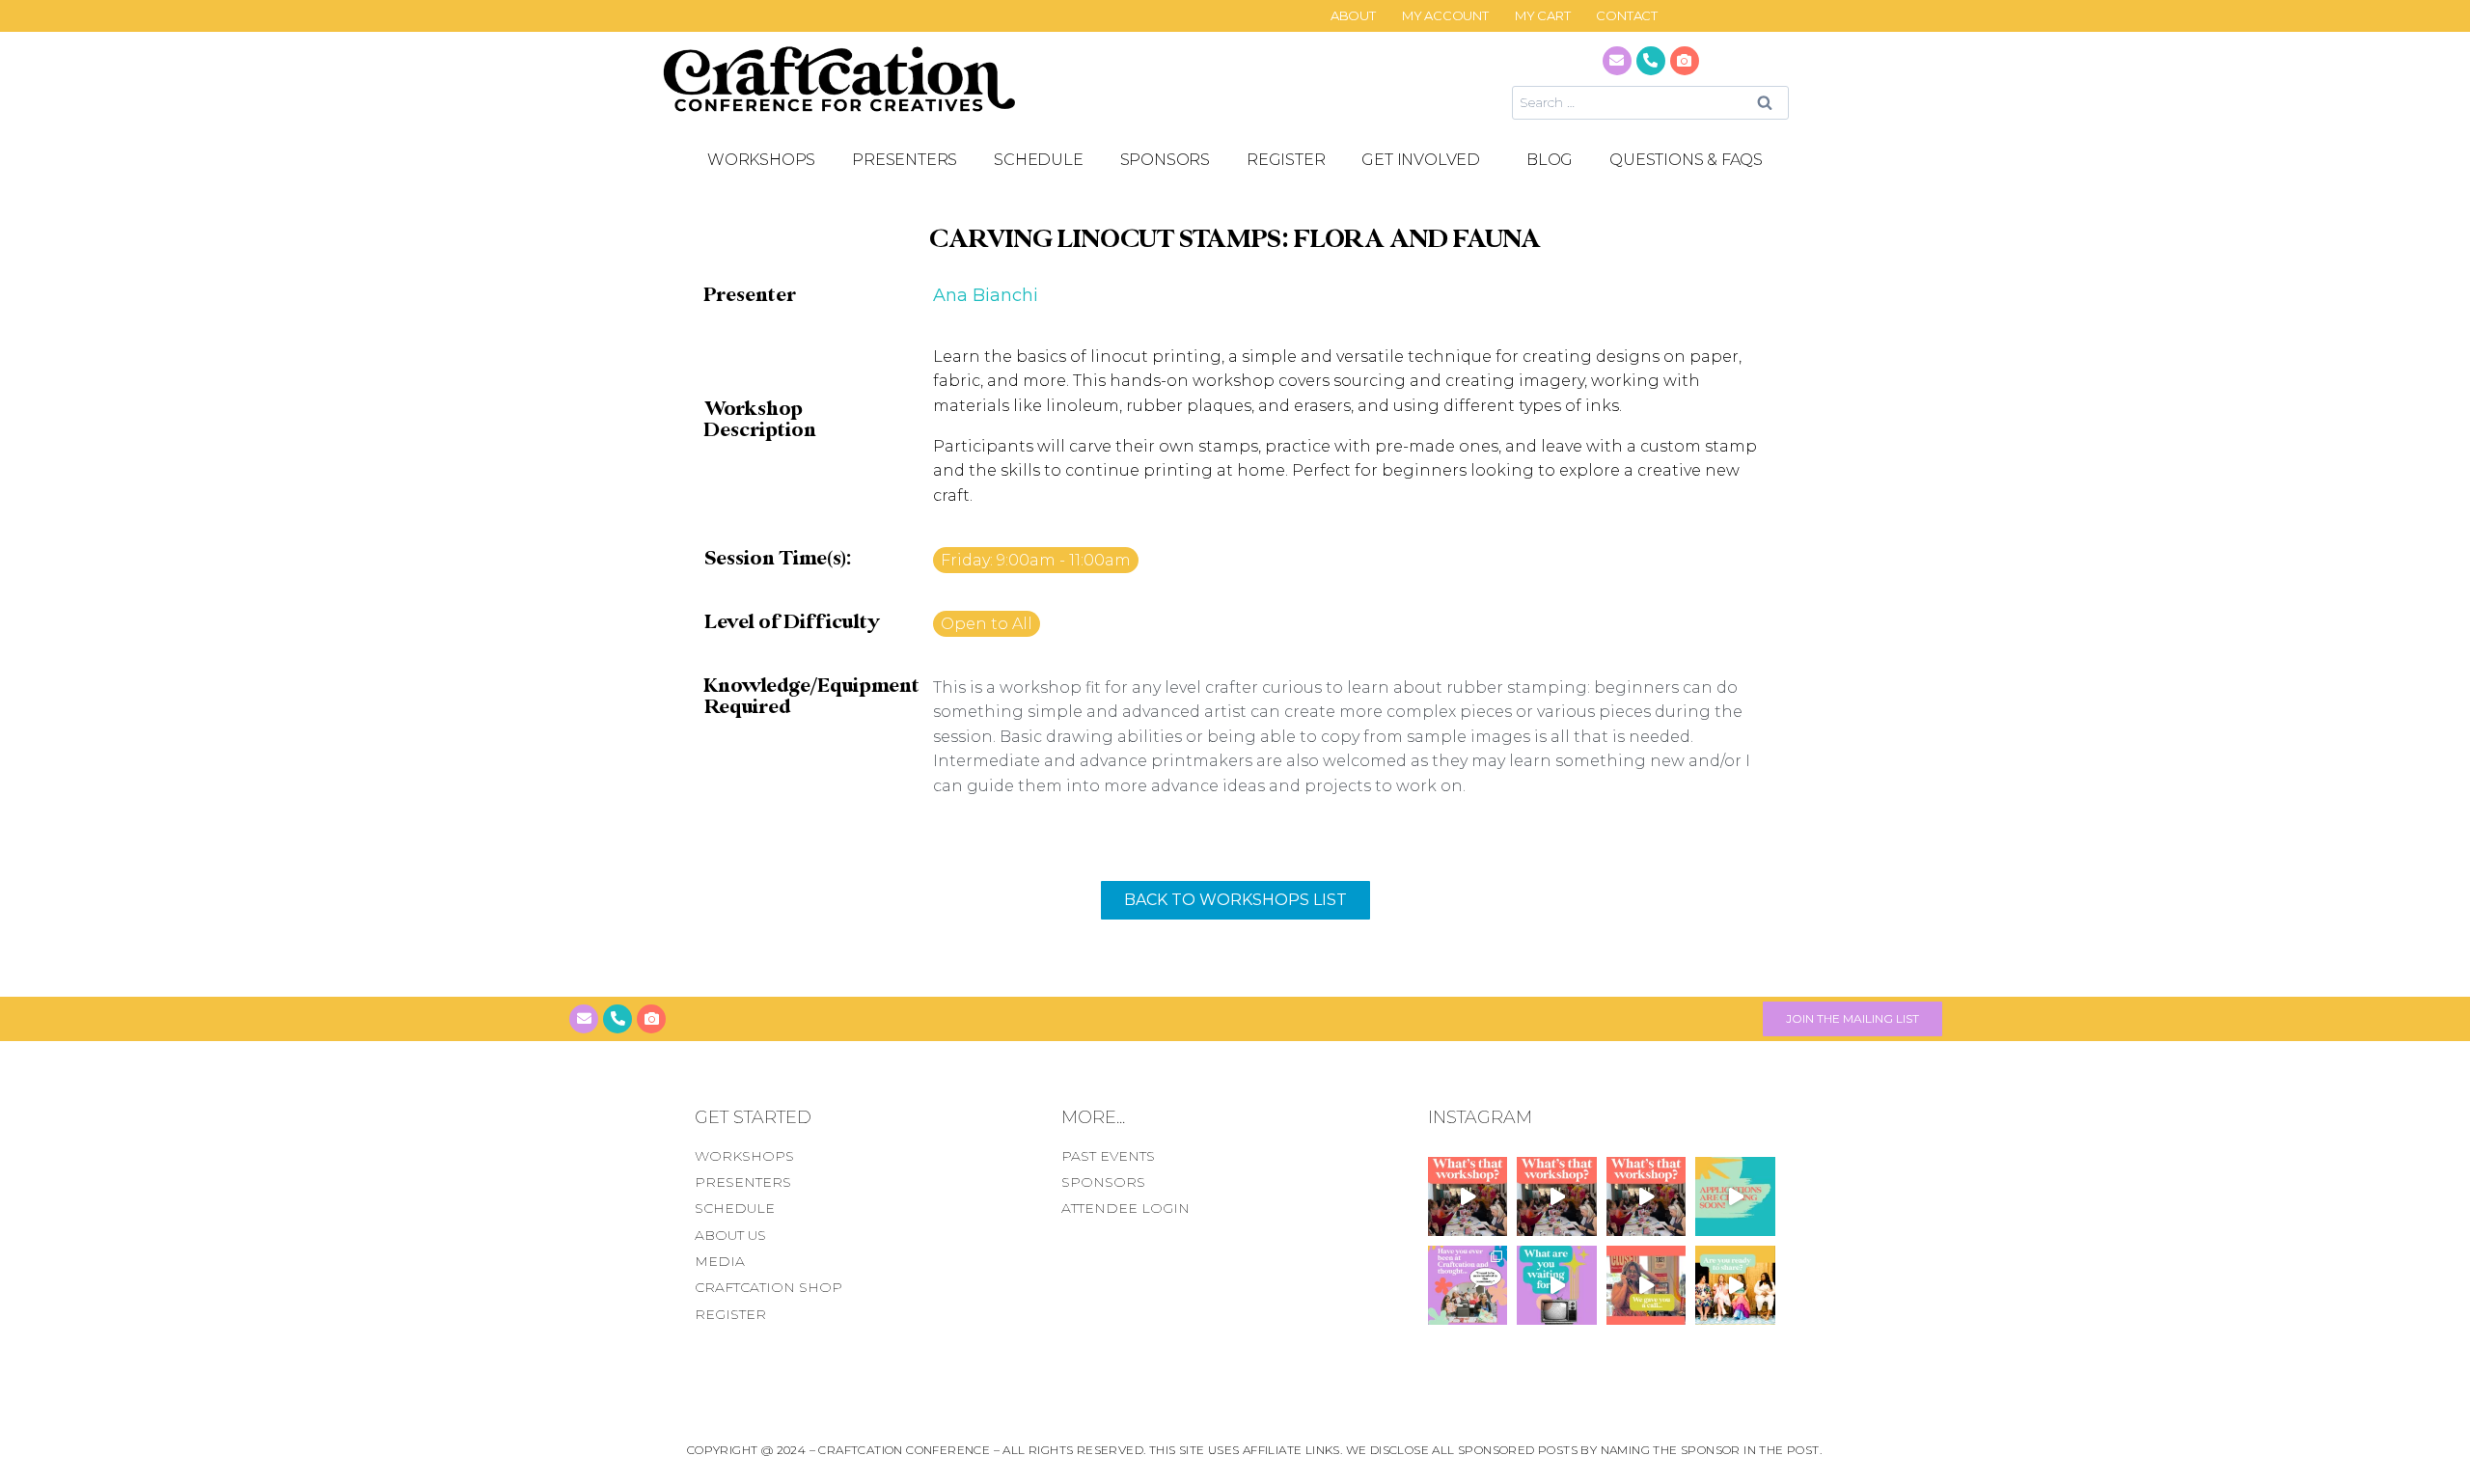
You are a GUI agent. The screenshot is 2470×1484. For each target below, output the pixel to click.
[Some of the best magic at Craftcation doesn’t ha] (1468, 1285)
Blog (1550, 160)
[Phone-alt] (1651, 61)
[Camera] (1685, 61)
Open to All (987, 624)
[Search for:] (1650, 102)
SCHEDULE (1038, 160)
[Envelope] (1617, 61)
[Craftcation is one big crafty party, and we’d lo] (1735, 1196)
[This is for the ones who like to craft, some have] (1647, 1285)
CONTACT (1627, 16)
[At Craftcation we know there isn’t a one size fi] (1557, 1285)
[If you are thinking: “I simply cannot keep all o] (1735, 1285)
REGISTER (1286, 160)
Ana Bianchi (986, 295)
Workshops (761, 160)
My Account (1445, 16)
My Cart (1543, 16)
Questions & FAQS (1686, 160)
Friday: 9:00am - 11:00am (1036, 560)
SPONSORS (1165, 160)
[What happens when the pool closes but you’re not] (1468, 1196)
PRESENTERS (905, 160)
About (1353, 16)
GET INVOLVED (1421, 160)
